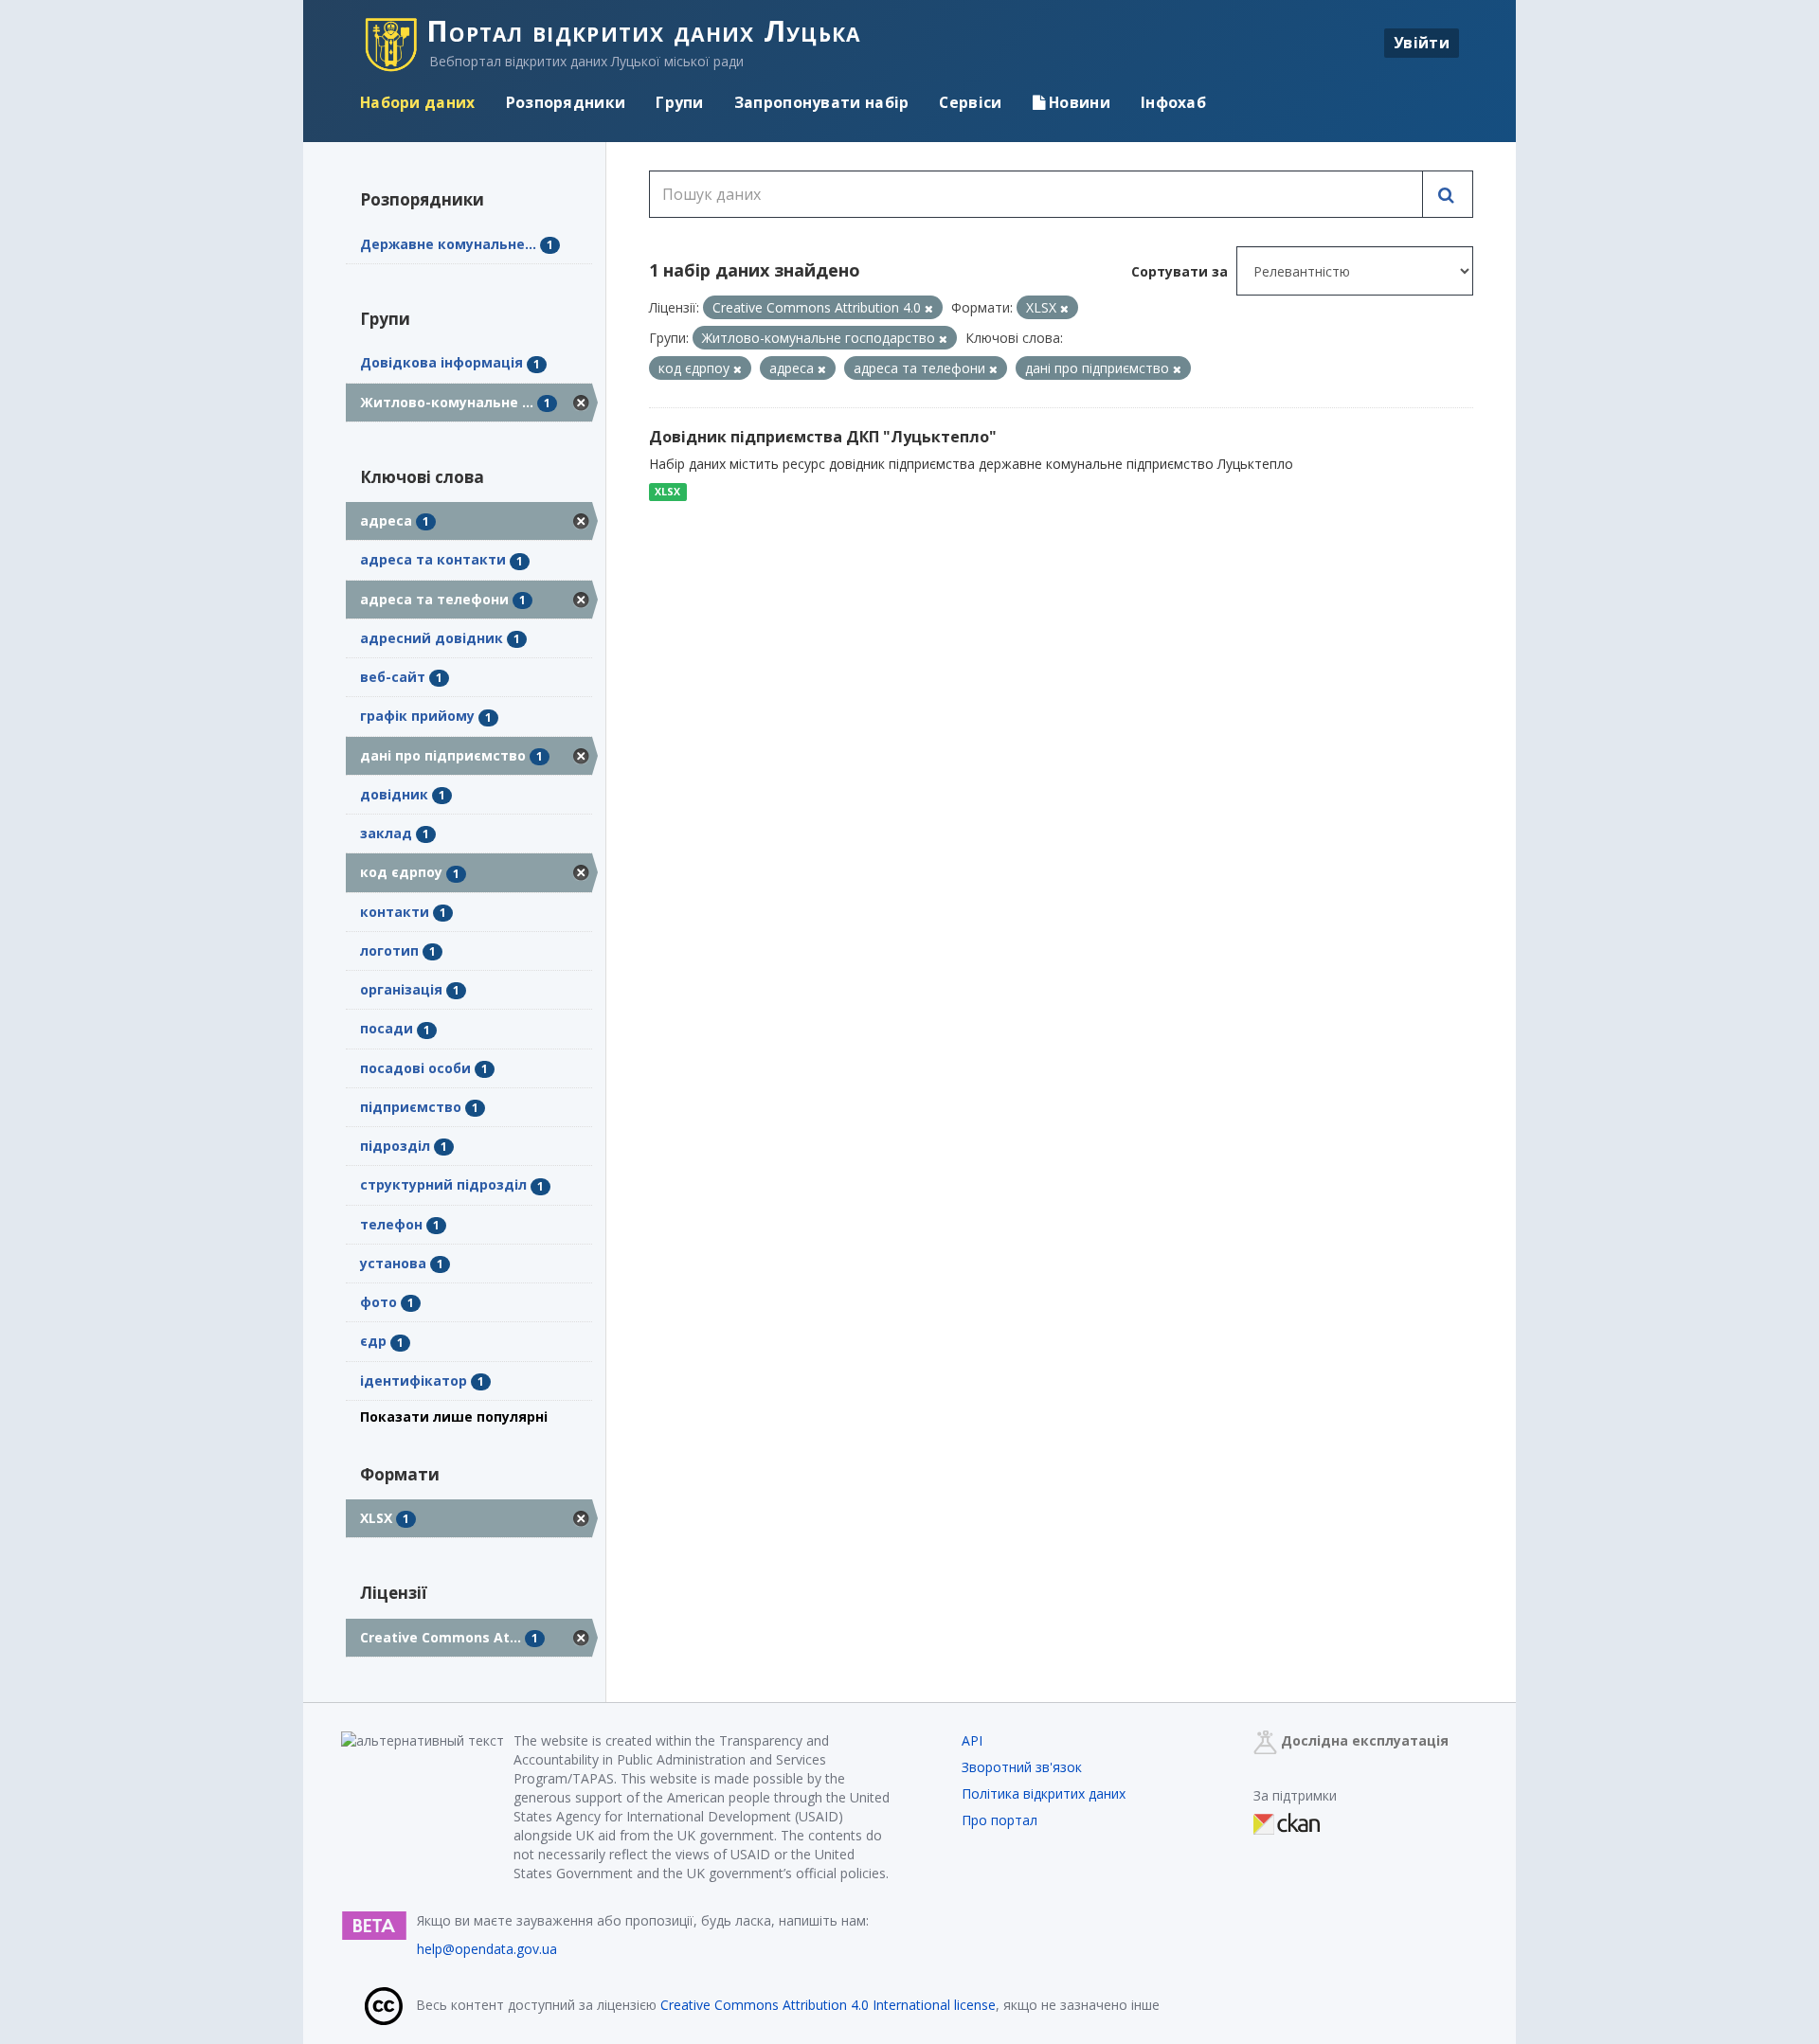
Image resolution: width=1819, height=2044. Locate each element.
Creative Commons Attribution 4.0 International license (828, 2005)
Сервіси (970, 102)
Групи (680, 102)
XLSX (667, 492)
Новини (1078, 102)
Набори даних (418, 102)
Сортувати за (1180, 271)
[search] (1448, 194)
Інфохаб (1173, 102)
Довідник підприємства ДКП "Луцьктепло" (823, 437)
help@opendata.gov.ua (487, 1949)
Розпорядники (566, 102)
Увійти (1422, 43)
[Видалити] (929, 308)
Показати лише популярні (454, 1416)
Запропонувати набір (822, 102)
